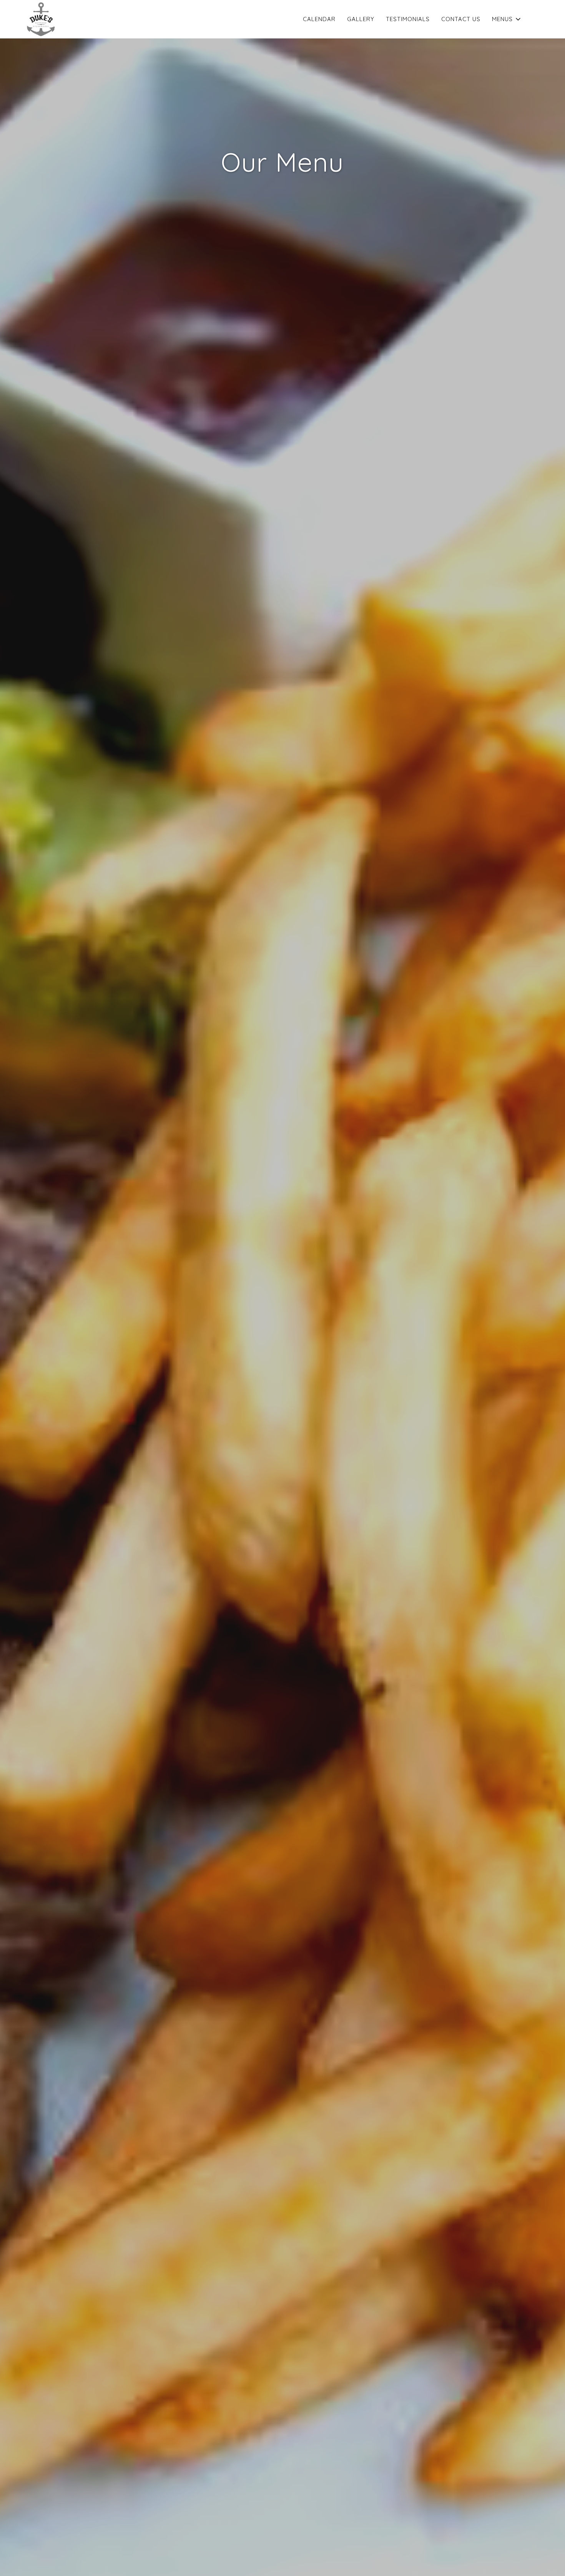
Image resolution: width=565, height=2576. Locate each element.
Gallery (361, 19)
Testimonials (408, 19)
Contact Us (461, 19)
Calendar (319, 19)
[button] (507, 19)
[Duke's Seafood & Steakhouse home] (41, 19)
